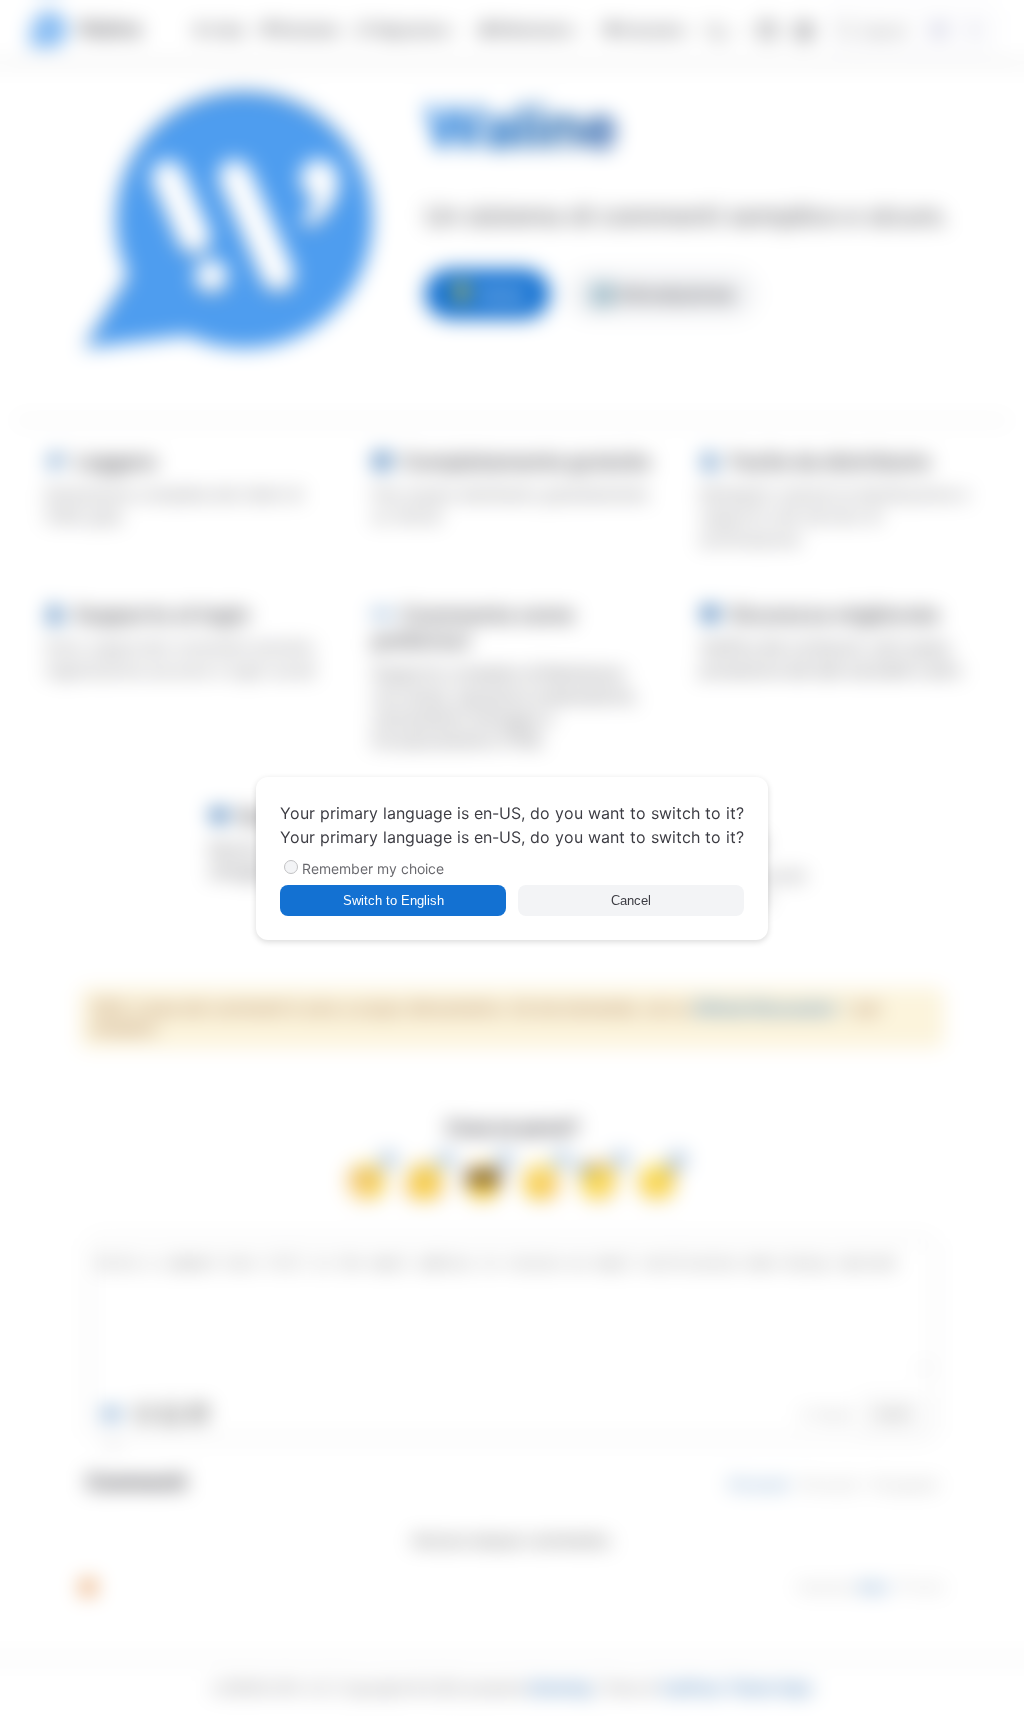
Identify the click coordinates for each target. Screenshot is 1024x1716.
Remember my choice (373, 868)
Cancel (631, 900)
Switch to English (393, 900)
